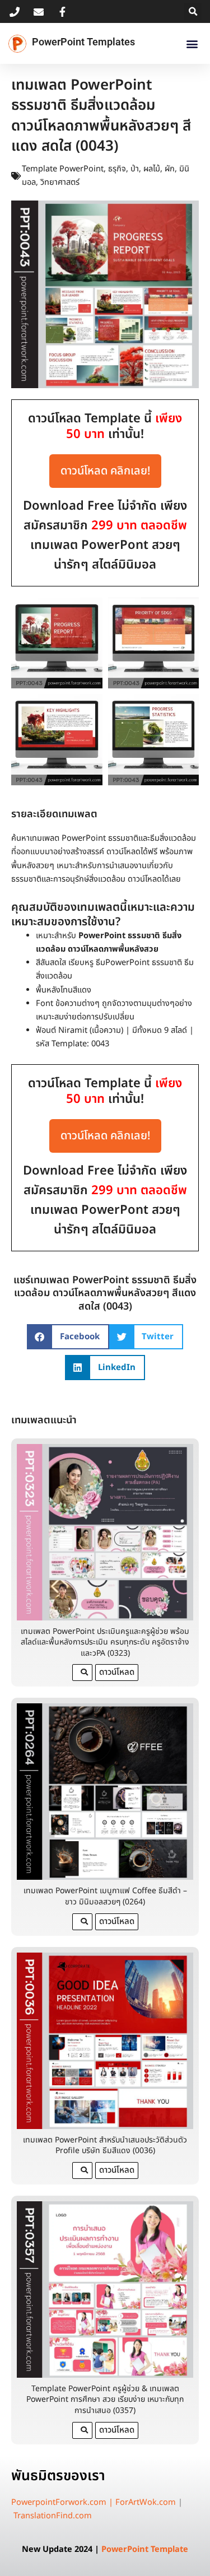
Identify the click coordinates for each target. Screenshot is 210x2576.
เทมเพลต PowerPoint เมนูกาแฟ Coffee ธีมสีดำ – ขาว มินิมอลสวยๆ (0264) (105, 1896)
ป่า (135, 169)
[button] (193, 11)
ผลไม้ (152, 169)
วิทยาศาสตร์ (60, 183)
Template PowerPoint (63, 169)
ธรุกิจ (117, 169)
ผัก (170, 169)
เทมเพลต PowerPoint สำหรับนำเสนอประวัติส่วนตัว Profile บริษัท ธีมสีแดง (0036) (105, 2146)
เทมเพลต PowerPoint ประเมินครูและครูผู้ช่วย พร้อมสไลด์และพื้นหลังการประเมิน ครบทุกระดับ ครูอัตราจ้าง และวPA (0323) (105, 1642)
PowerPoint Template (145, 2550)
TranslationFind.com (53, 2516)
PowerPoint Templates (83, 42)
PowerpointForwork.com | (63, 2503)
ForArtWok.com (146, 2503)
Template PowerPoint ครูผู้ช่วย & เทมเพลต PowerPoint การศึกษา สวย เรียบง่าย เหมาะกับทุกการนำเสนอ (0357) (105, 2400)
